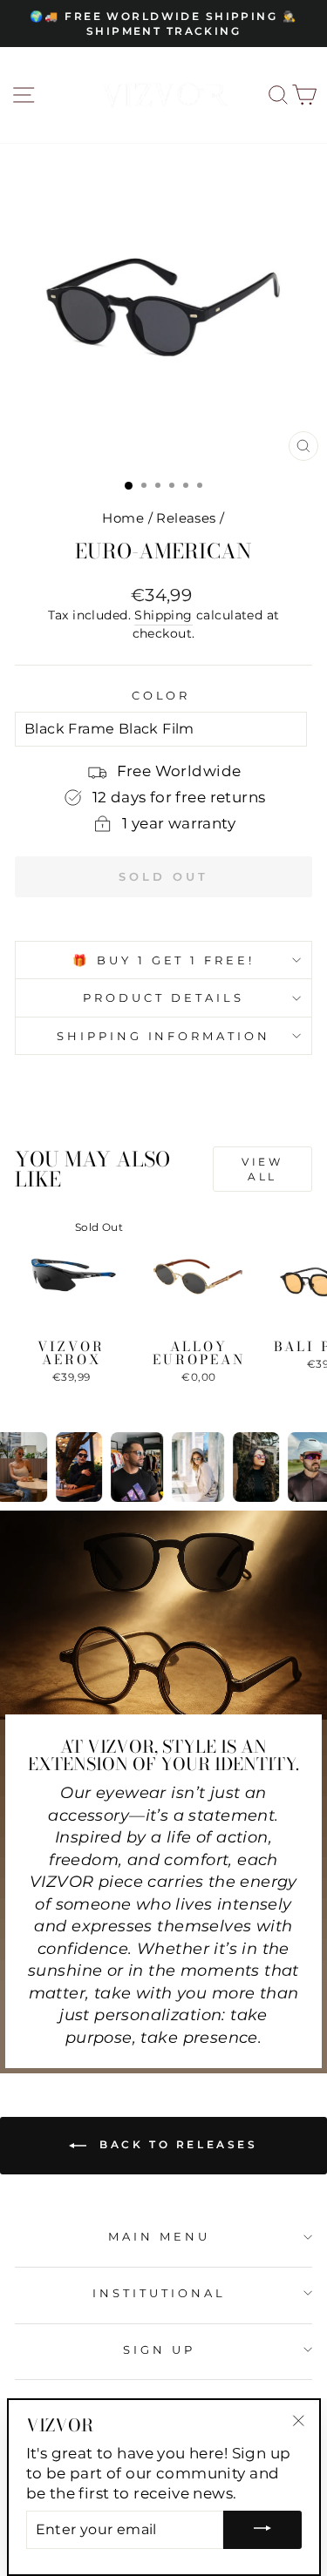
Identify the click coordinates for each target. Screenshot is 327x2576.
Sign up (159, 2350)
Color (161, 695)
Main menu (159, 2236)
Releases (186, 518)
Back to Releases (175, 2144)
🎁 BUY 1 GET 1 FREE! (164, 960)
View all (262, 1169)
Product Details (163, 997)
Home (123, 518)
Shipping (163, 615)
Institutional (159, 2293)
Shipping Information (164, 1036)
